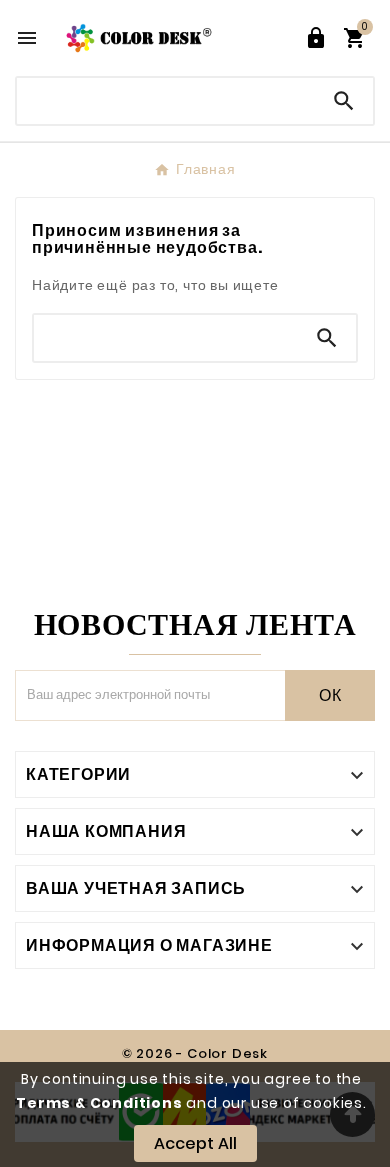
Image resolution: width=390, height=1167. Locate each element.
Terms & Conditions (99, 1103)
